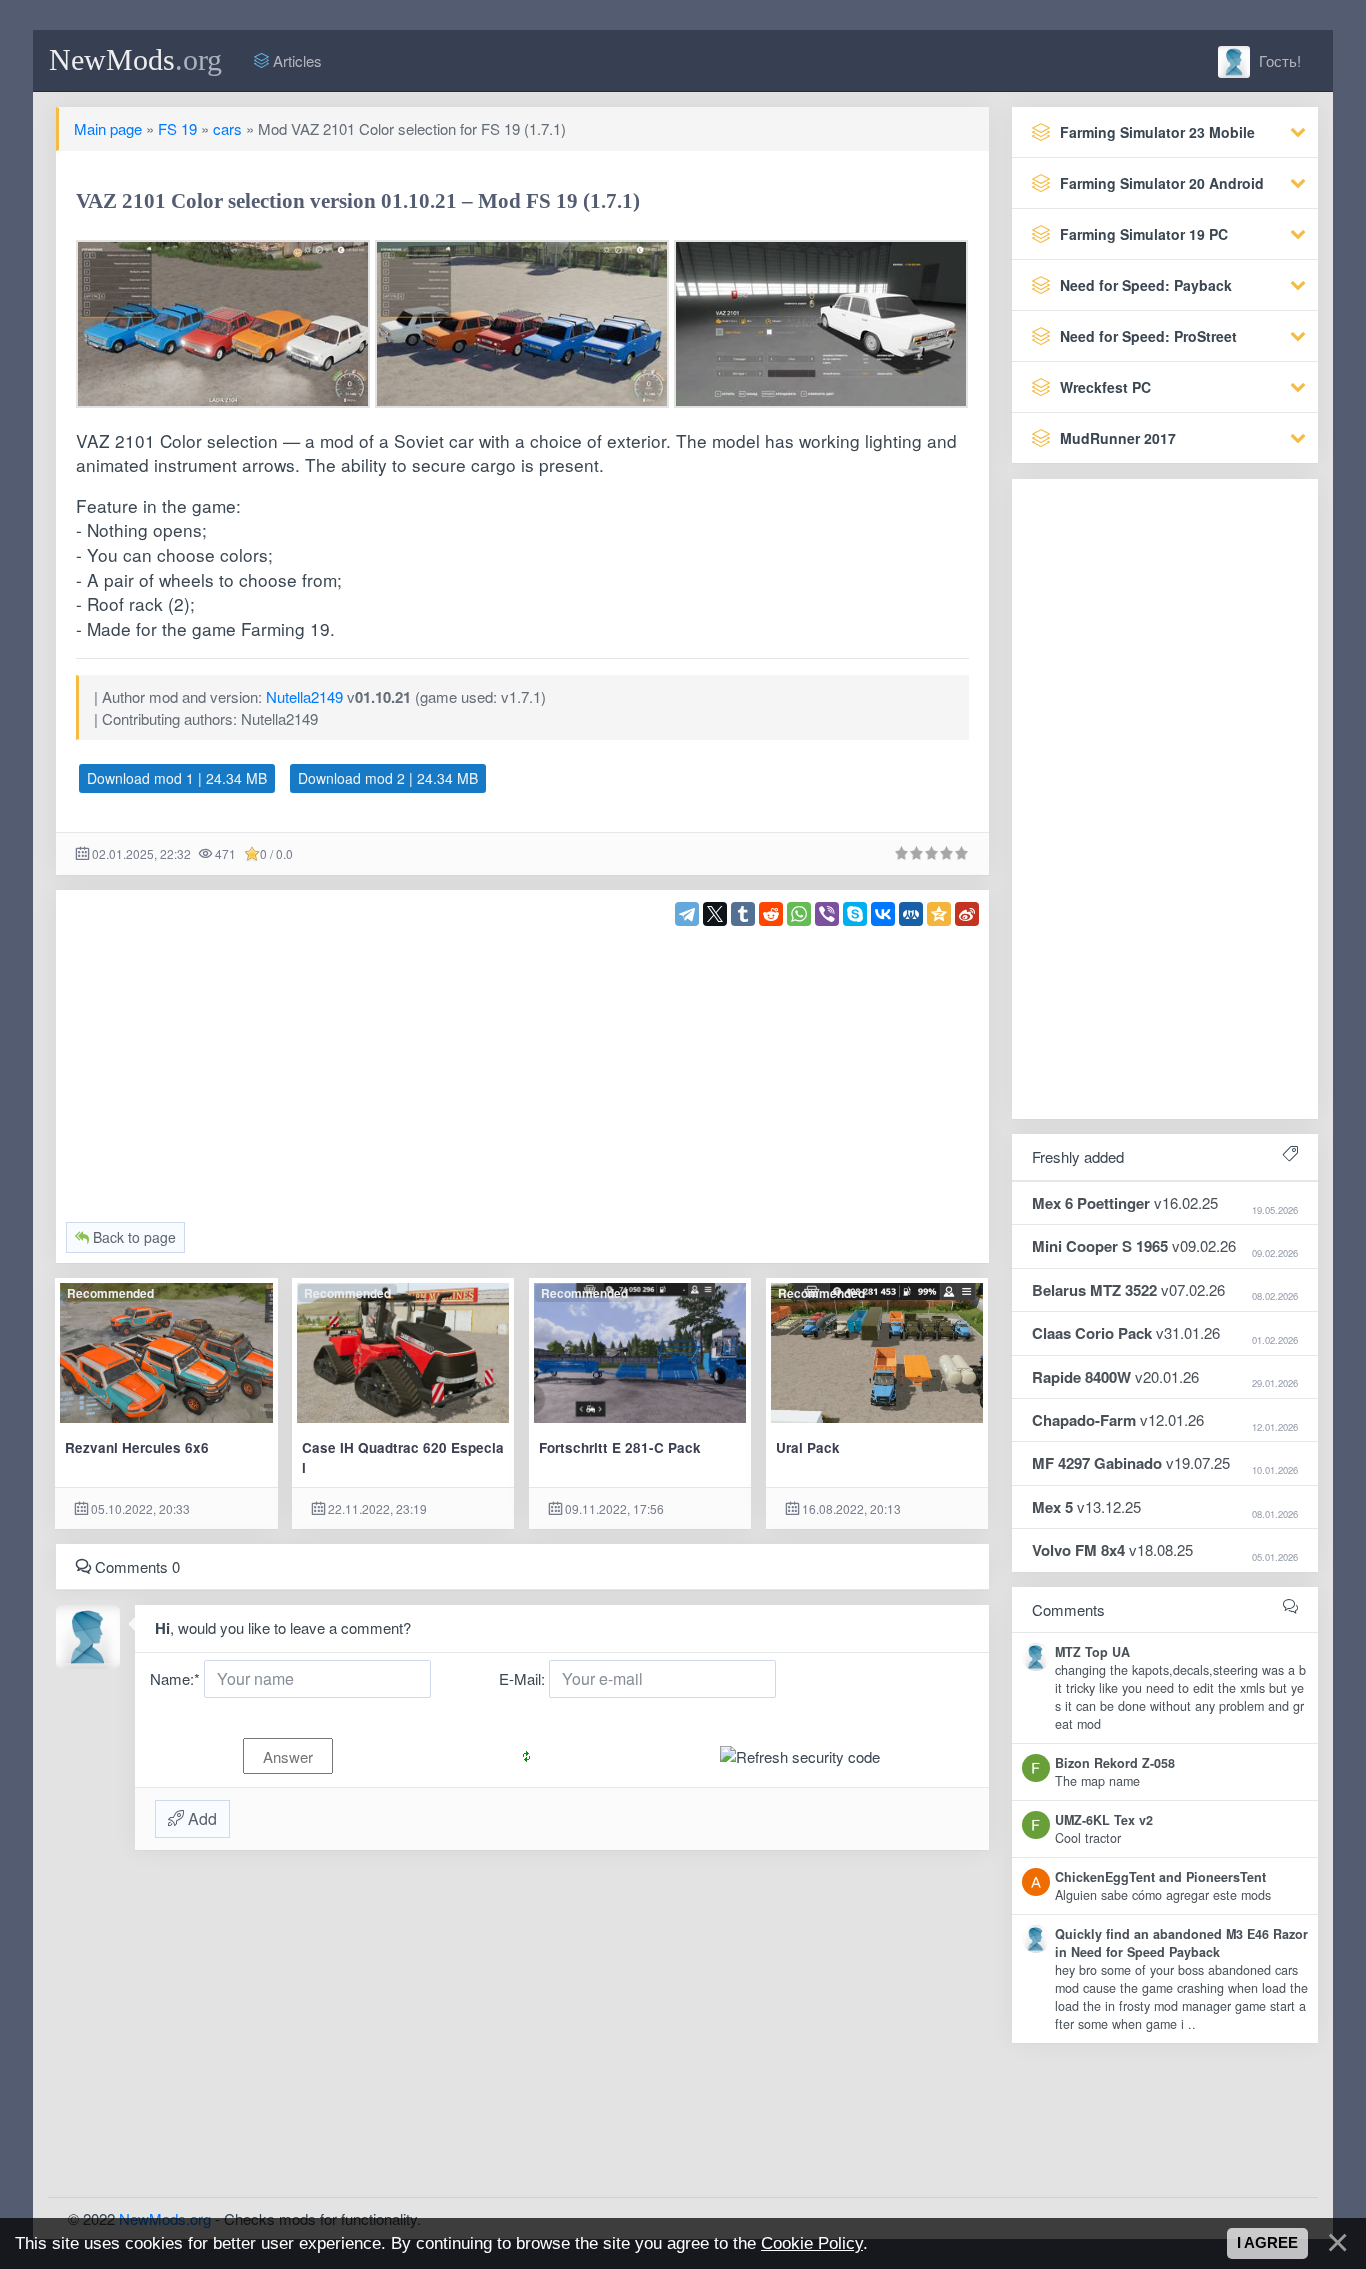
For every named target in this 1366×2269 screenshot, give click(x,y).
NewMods (135, 59)
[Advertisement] (523, 1066)
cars (227, 128)
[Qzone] (939, 914)
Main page (108, 128)
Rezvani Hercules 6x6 (137, 1447)
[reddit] (771, 914)
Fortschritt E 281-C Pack (620, 1447)
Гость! (1278, 60)
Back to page (132, 1237)
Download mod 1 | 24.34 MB (177, 778)
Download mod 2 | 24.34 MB (388, 778)
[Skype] (855, 914)
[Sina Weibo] (967, 914)
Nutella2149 (304, 696)
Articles (295, 60)
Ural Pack (808, 1447)
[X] (715, 914)
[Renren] (911, 914)
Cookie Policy (812, 2243)
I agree (1267, 2243)
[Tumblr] (743, 914)
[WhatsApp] (799, 914)
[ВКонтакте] (883, 914)
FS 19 (177, 128)
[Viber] (827, 914)
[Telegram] (687, 914)
